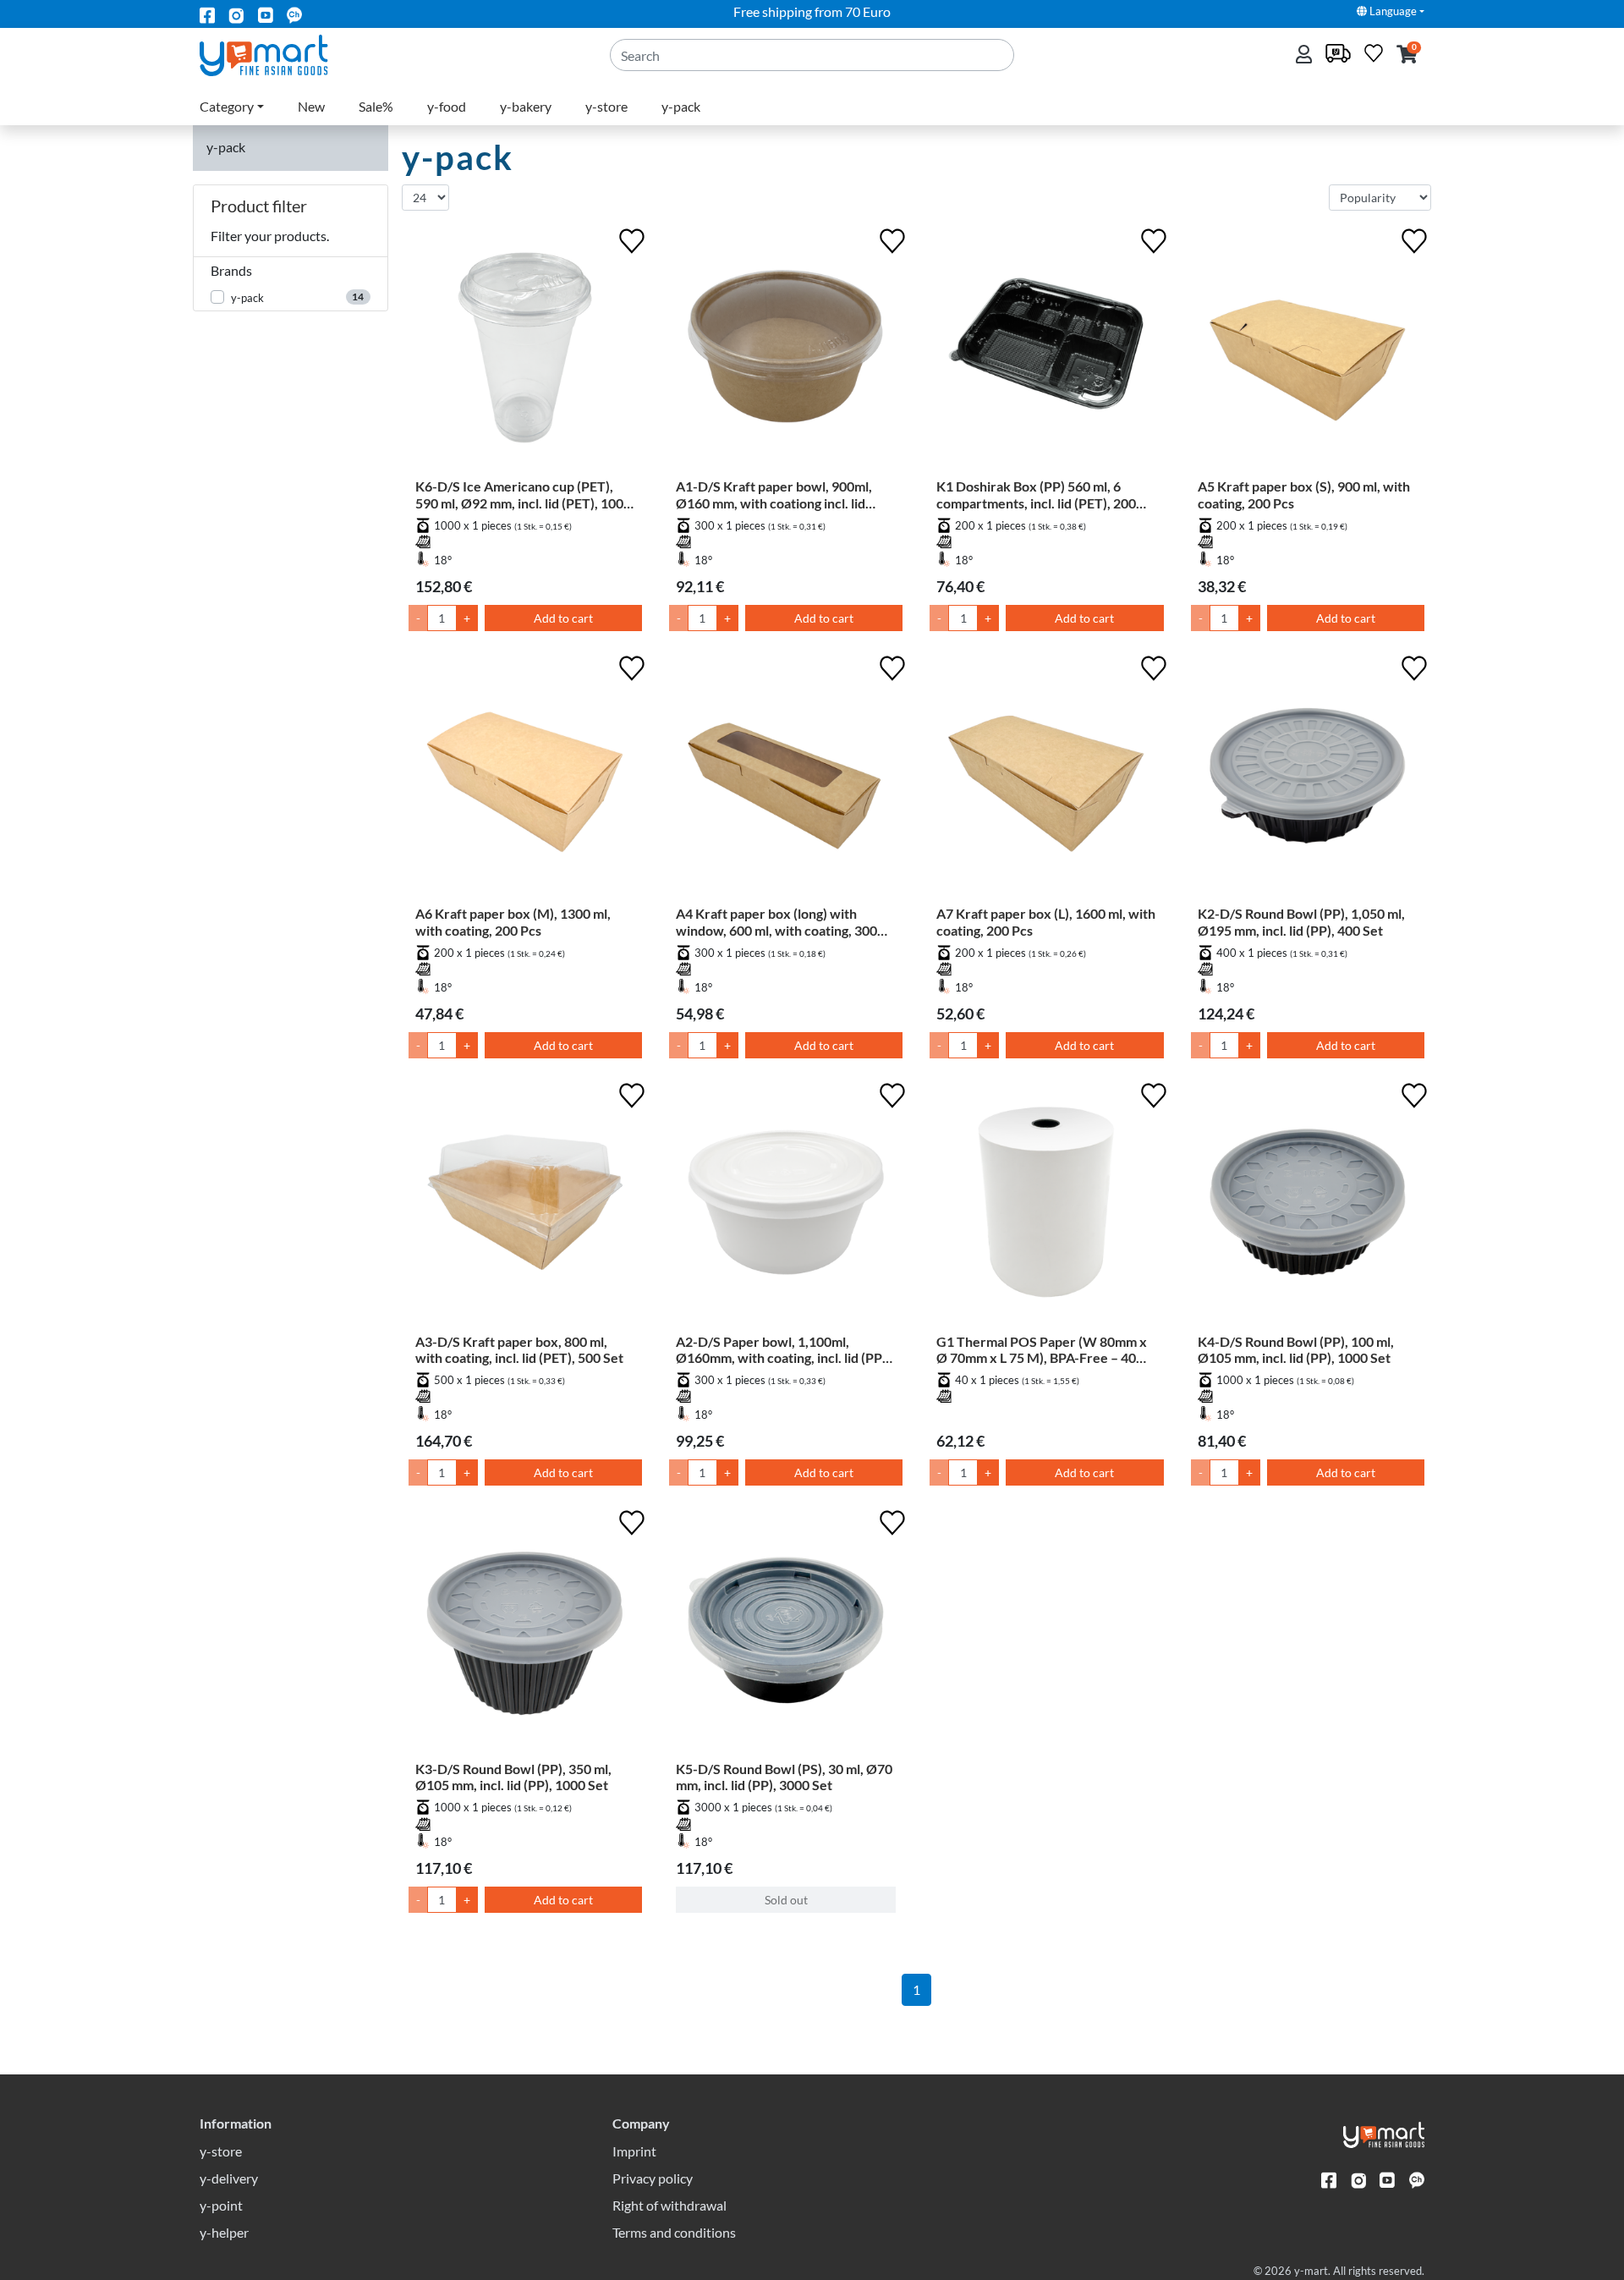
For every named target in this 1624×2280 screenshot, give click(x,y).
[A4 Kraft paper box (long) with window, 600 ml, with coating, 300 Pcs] (786, 778)
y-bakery (526, 106)
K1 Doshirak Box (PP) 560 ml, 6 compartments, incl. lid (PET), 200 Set (1036, 494)
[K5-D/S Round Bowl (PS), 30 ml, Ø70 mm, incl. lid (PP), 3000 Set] (786, 1633)
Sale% (376, 106)
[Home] (278, 54)
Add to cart (563, 618)
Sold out (786, 1900)
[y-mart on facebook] (207, 14)
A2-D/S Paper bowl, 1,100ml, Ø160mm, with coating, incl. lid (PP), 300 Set (783, 1349)
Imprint (634, 2151)
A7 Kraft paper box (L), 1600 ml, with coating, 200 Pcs (1046, 921)
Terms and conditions (674, 2232)
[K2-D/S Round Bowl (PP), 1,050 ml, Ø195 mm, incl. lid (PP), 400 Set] (1308, 778)
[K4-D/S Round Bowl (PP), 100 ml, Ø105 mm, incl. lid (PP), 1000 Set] (1308, 1206)
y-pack (681, 106)
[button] (1407, 55)
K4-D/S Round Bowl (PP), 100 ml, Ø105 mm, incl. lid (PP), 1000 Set (1296, 1349)
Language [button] (1392, 11)
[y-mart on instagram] (236, 14)
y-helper (224, 2232)
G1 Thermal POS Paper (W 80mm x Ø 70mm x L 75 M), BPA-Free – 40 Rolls (1042, 1349)
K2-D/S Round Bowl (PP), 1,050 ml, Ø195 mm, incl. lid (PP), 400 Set (1301, 921)
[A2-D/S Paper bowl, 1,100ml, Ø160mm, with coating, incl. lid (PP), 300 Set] (786, 1206)
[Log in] (1306, 55)
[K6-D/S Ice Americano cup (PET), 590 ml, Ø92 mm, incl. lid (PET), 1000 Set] (525, 351)
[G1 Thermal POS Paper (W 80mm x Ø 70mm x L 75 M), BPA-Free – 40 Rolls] (1046, 1206)
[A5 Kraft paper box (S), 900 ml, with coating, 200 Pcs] (1308, 351)
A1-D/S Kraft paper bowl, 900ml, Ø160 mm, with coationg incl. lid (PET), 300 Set (774, 494)
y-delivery (229, 2178)
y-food (447, 106)
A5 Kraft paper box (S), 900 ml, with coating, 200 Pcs (1304, 494)
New (311, 106)
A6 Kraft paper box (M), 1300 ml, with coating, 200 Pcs (513, 921)
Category (227, 106)
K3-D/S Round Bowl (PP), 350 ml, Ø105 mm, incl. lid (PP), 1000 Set (513, 1777)
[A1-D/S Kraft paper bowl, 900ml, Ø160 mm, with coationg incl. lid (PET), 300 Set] (786, 351)
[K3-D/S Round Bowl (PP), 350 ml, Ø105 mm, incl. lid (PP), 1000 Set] (525, 1633)
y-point (221, 2205)
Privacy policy (653, 2178)
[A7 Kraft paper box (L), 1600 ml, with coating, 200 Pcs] (1046, 778)
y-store (606, 106)
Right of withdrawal (669, 2205)
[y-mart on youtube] (266, 14)
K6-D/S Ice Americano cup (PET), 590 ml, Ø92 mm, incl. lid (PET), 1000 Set (523, 494)
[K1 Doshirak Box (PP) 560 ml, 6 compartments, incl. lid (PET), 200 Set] (1046, 351)
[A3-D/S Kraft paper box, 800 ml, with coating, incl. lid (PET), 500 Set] (525, 1206)
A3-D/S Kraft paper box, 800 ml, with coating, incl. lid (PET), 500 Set (519, 1349)
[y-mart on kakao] (294, 14)
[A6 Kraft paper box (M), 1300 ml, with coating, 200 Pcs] (525, 778)
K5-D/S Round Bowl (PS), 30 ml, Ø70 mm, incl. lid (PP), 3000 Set (784, 1777)
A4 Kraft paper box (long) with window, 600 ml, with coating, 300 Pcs (776, 921)
